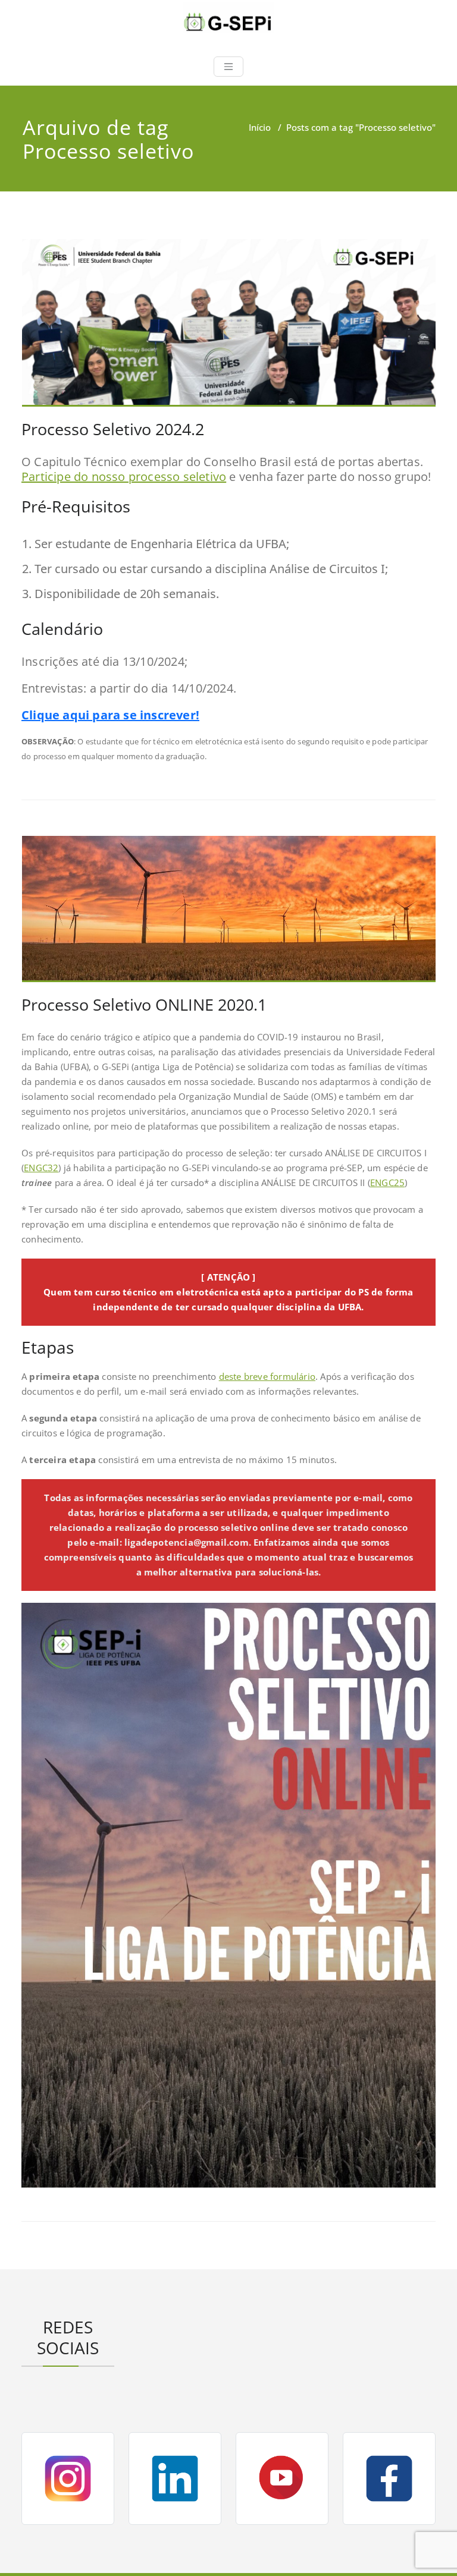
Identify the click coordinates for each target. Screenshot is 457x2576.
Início (260, 127)
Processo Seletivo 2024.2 (113, 429)
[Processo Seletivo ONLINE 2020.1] (229, 914)
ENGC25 (387, 1182)
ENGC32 (41, 1168)
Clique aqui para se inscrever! (110, 715)
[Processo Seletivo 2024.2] (229, 328)
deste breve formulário (267, 1376)
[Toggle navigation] (228, 67)
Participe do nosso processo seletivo (124, 476)
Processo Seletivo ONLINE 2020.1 (144, 1004)
